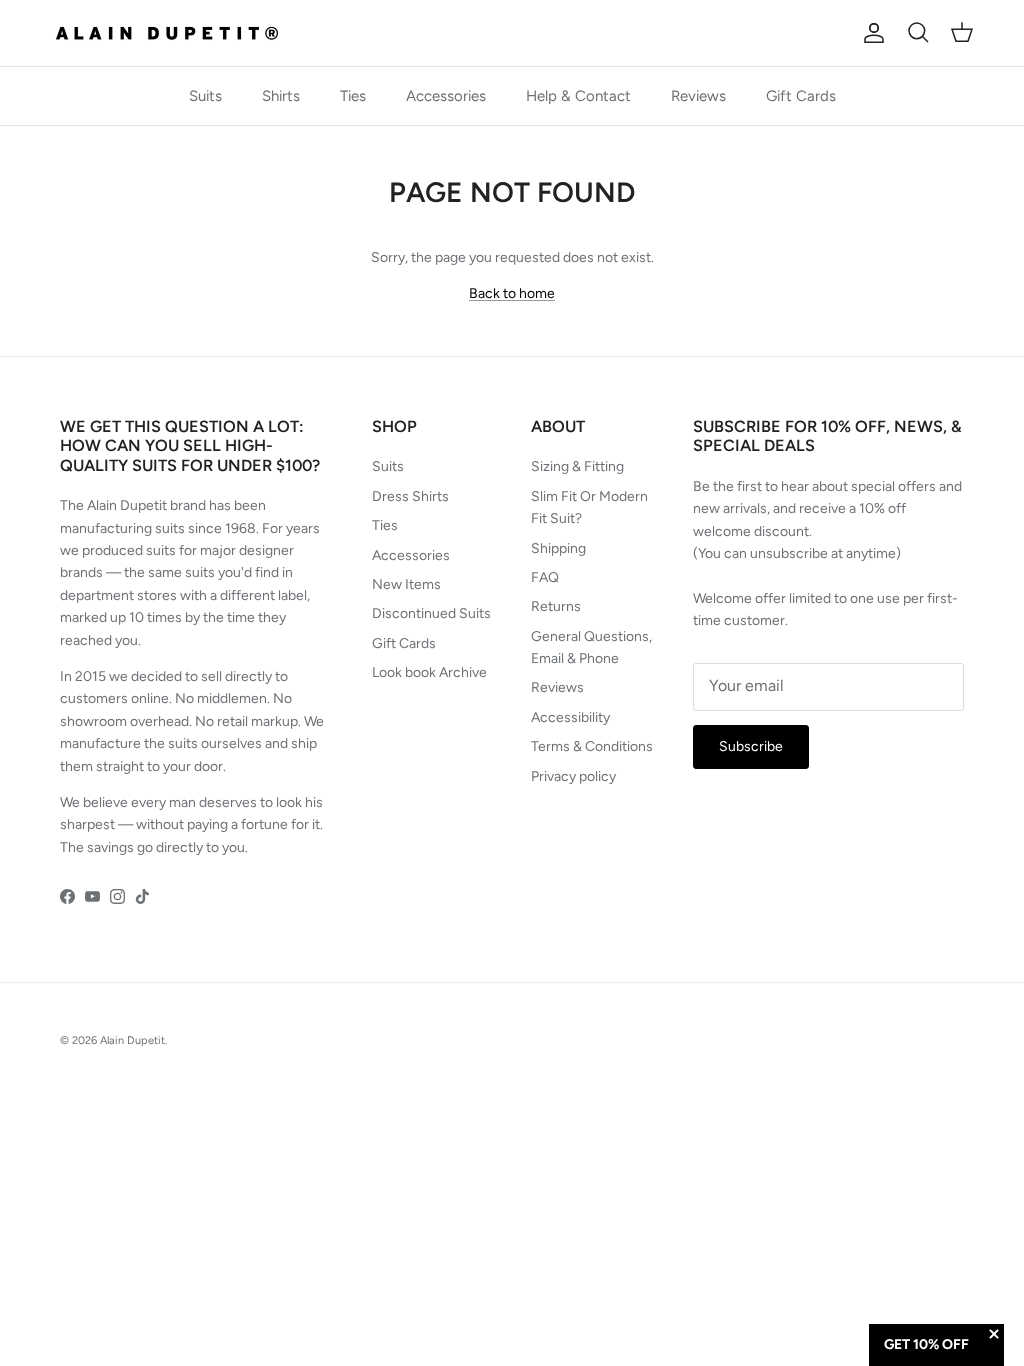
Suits (205, 96)
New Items (406, 584)
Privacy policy (573, 776)
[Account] (870, 33)
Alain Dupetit (132, 1040)
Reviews (698, 96)
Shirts (281, 96)
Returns (556, 606)
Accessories (446, 96)
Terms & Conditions (592, 746)
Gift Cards (801, 96)
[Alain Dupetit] (172, 33)
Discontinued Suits (431, 613)
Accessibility (570, 717)
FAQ (545, 577)
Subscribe (751, 746)
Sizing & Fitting (577, 466)
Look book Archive (429, 672)
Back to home (512, 293)
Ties (353, 96)
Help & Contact (578, 96)
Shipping (558, 548)
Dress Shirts (410, 496)
